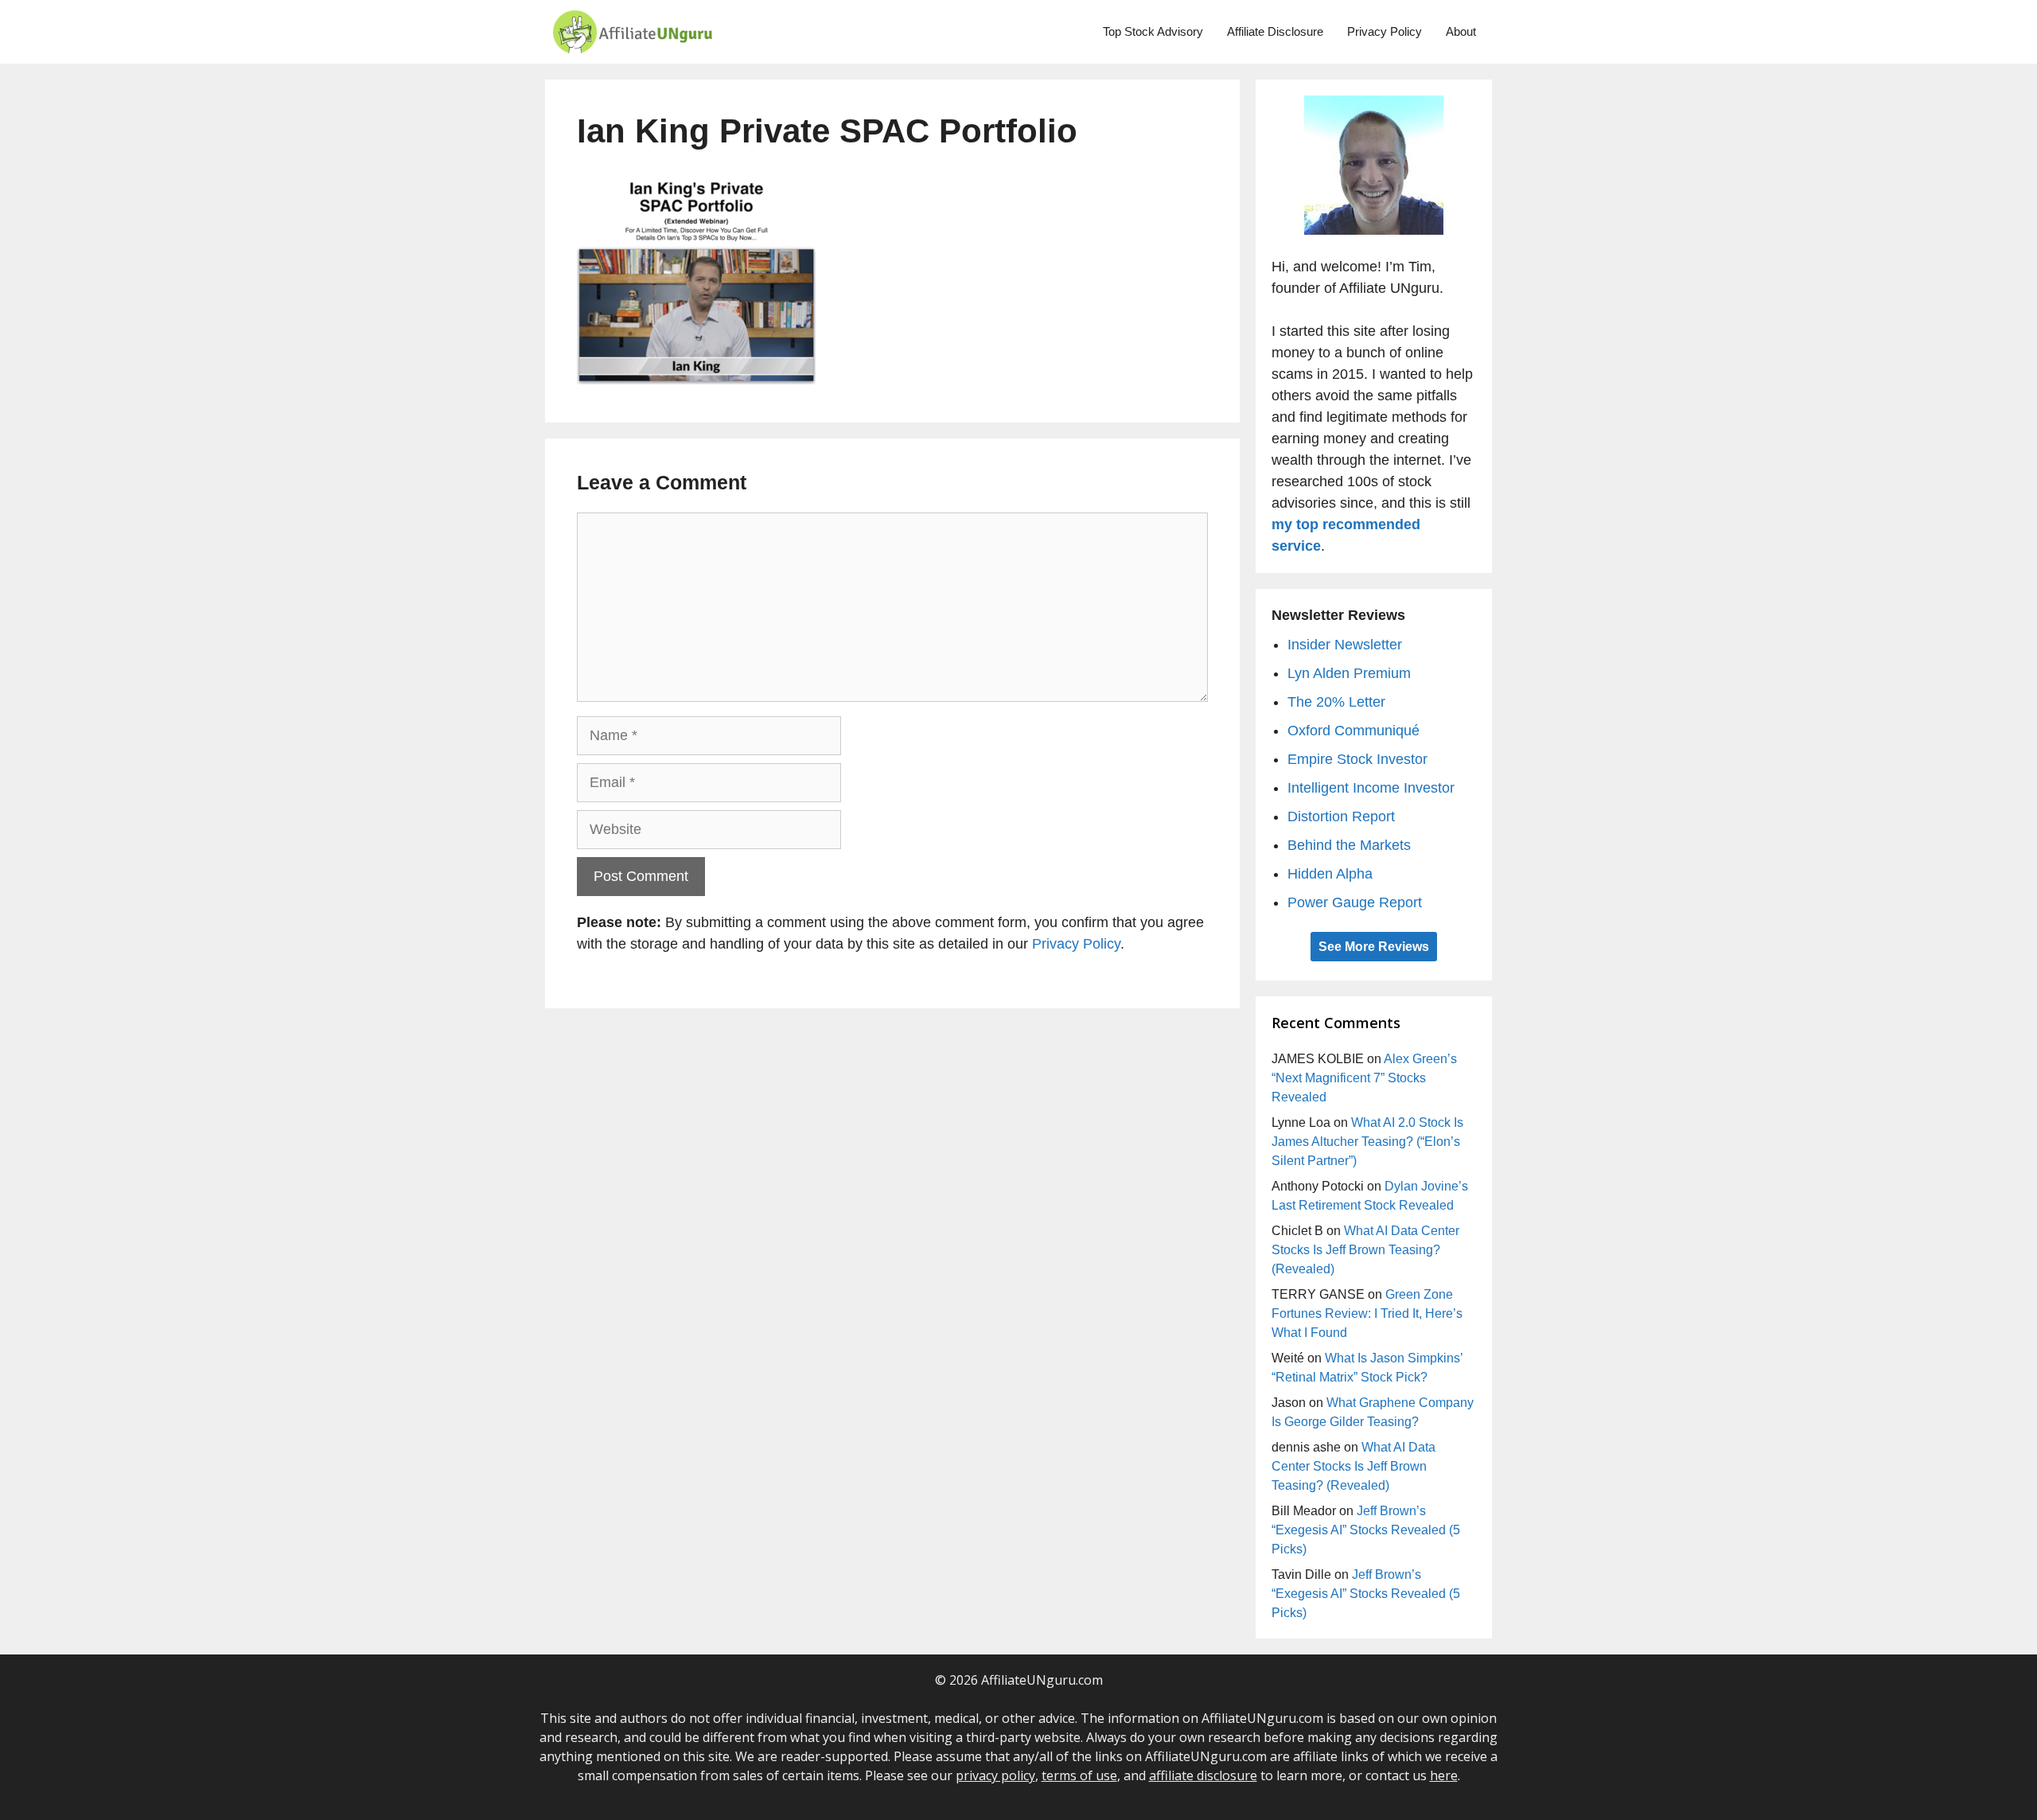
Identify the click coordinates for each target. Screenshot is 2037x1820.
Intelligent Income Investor (1371, 788)
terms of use (1079, 1775)
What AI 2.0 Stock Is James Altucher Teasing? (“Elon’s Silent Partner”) (1367, 1142)
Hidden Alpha (1330, 874)
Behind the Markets (1349, 845)
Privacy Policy (1385, 31)
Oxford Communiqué (1353, 731)
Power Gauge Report (1355, 902)
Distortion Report (1341, 816)
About (1461, 31)
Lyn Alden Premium (1349, 673)
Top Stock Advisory (1153, 31)
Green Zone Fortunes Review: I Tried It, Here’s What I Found (1367, 1313)
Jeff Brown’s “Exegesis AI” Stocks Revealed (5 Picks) (1366, 1530)
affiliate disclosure (1203, 1775)
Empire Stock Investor (1357, 759)
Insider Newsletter (1345, 645)
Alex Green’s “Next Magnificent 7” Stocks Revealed (1364, 1078)
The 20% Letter (1336, 702)
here (1444, 1775)
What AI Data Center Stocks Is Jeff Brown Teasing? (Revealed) (1365, 1250)
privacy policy (995, 1775)
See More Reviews (1374, 947)
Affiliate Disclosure (1275, 31)
